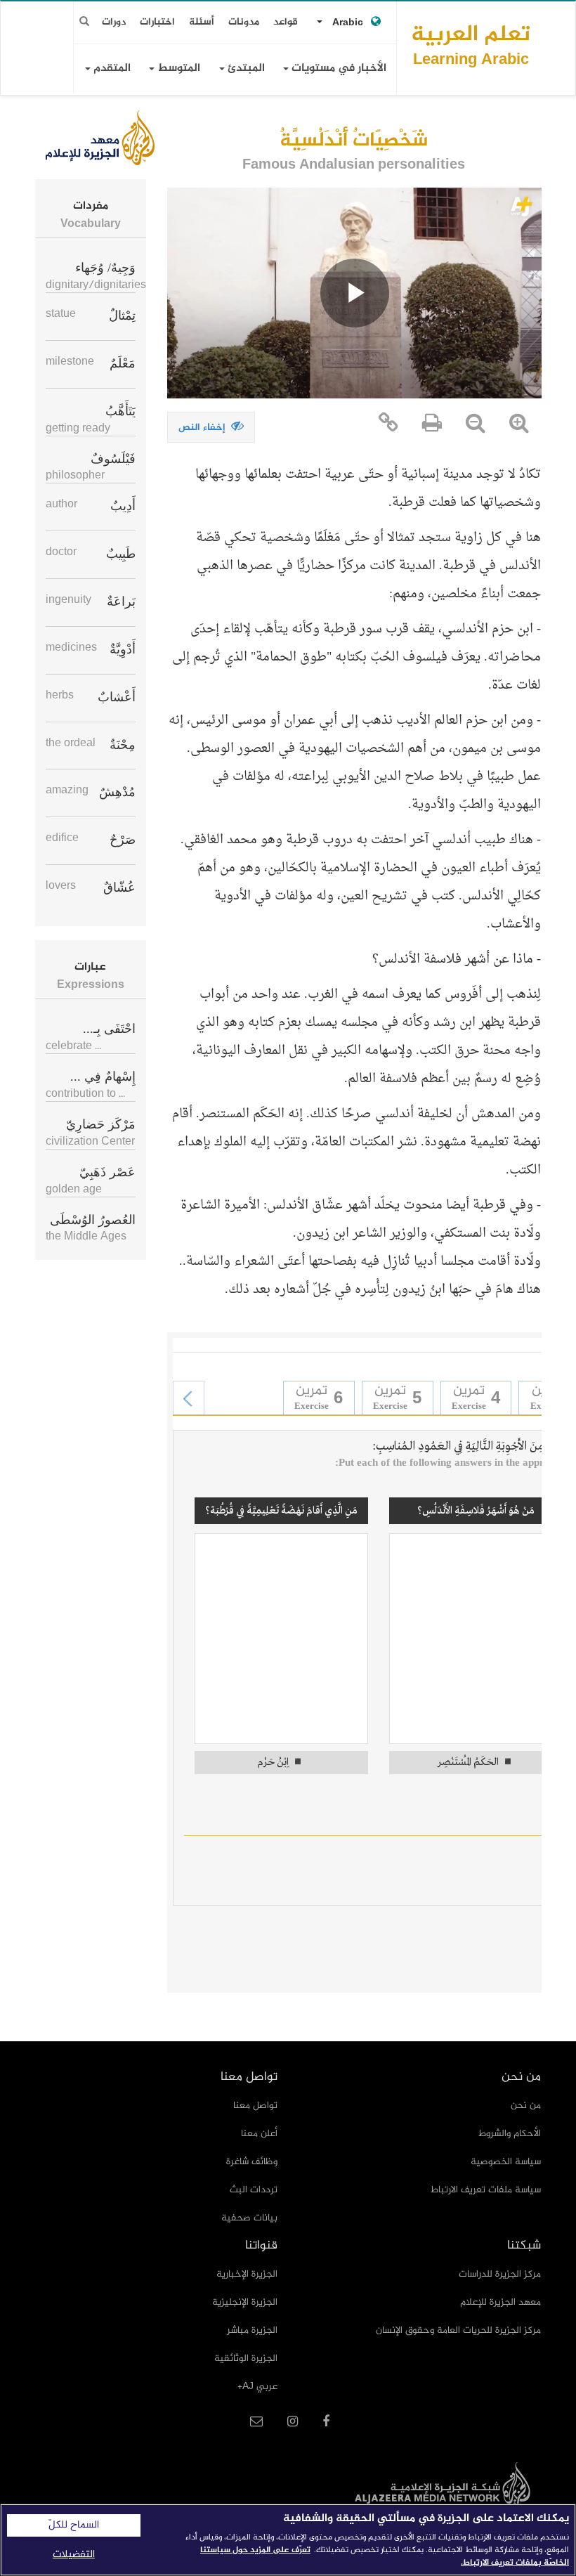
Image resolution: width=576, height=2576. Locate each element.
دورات (114, 22)
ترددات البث (254, 2190)
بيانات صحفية (249, 2218)
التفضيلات (74, 2555)
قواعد (286, 22)
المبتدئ (245, 69)
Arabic (348, 23)
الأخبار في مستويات (338, 69)
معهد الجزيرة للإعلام (500, 2302)
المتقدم (111, 69)
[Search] (84, 22)
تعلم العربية (471, 45)
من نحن (526, 2106)
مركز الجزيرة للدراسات (500, 2274)
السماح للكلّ (74, 2525)
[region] (288, 2540)
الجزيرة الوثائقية (246, 2359)
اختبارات (157, 22)
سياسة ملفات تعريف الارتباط (486, 2190)
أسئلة (202, 22)
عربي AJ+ (257, 2387)
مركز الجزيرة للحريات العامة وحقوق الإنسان (458, 2330)
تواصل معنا (255, 2106)
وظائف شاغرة (252, 2162)
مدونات (244, 22)
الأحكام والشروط (510, 2134)
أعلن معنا (259, 2134)
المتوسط (177, 69)
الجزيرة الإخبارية (247, 2274)
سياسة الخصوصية (506, 2162)
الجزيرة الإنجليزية (245, 2302)
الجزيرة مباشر (252, 2330)
